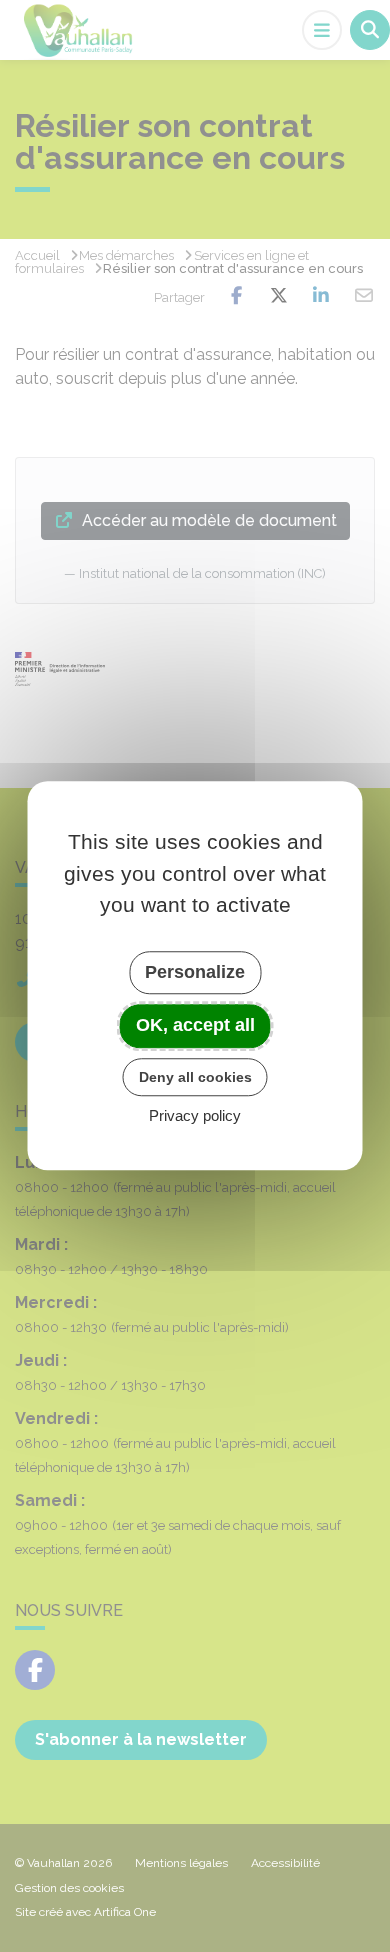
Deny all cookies (195, 1077)
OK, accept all (195, 1025)
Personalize (195, 972)
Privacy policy (195, 1116)
